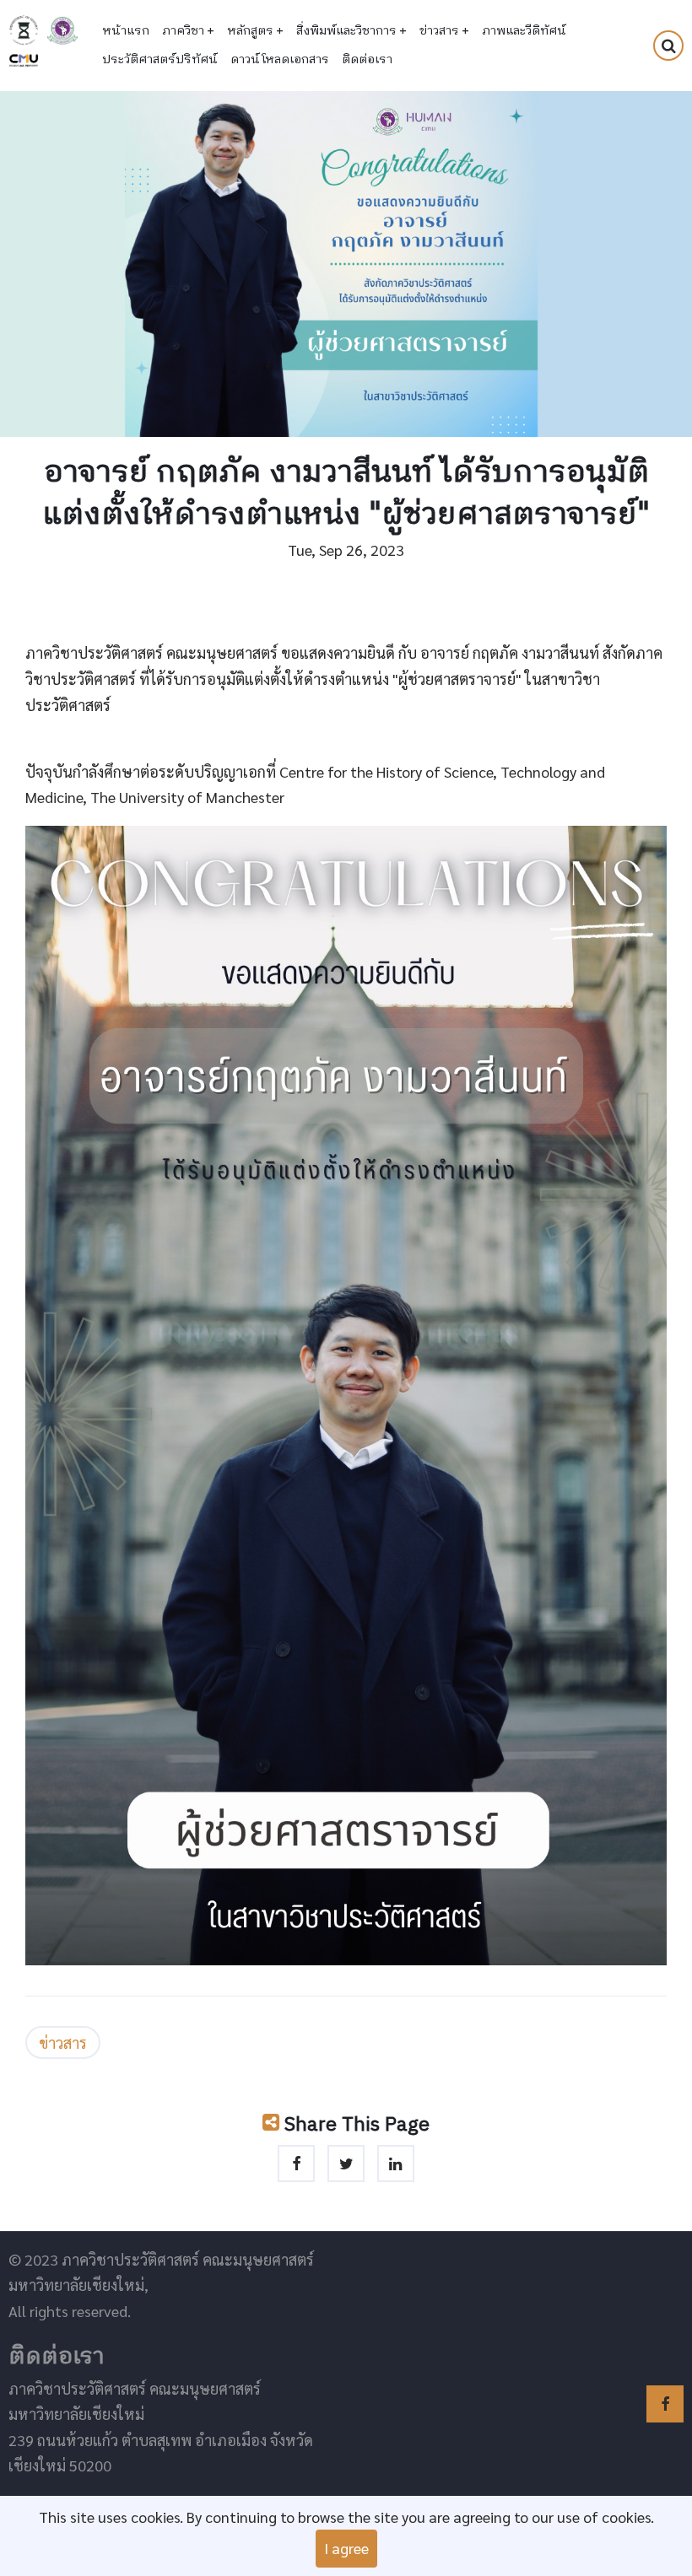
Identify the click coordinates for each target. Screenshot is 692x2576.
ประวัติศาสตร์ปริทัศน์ (160, 60)
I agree (346, 2548)
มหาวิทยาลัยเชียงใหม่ (24, 61)
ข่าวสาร (444, 31)
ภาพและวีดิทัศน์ (524, 31)
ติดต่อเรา (367, 60)
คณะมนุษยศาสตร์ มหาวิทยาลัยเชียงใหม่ (62, 30)
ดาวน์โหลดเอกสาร (280, 60)
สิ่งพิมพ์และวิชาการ (351, 31)
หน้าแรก (126, 31)
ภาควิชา (188, 31)
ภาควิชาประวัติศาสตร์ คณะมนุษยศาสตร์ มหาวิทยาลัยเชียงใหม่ (24, 30)
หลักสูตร (255, 31)
